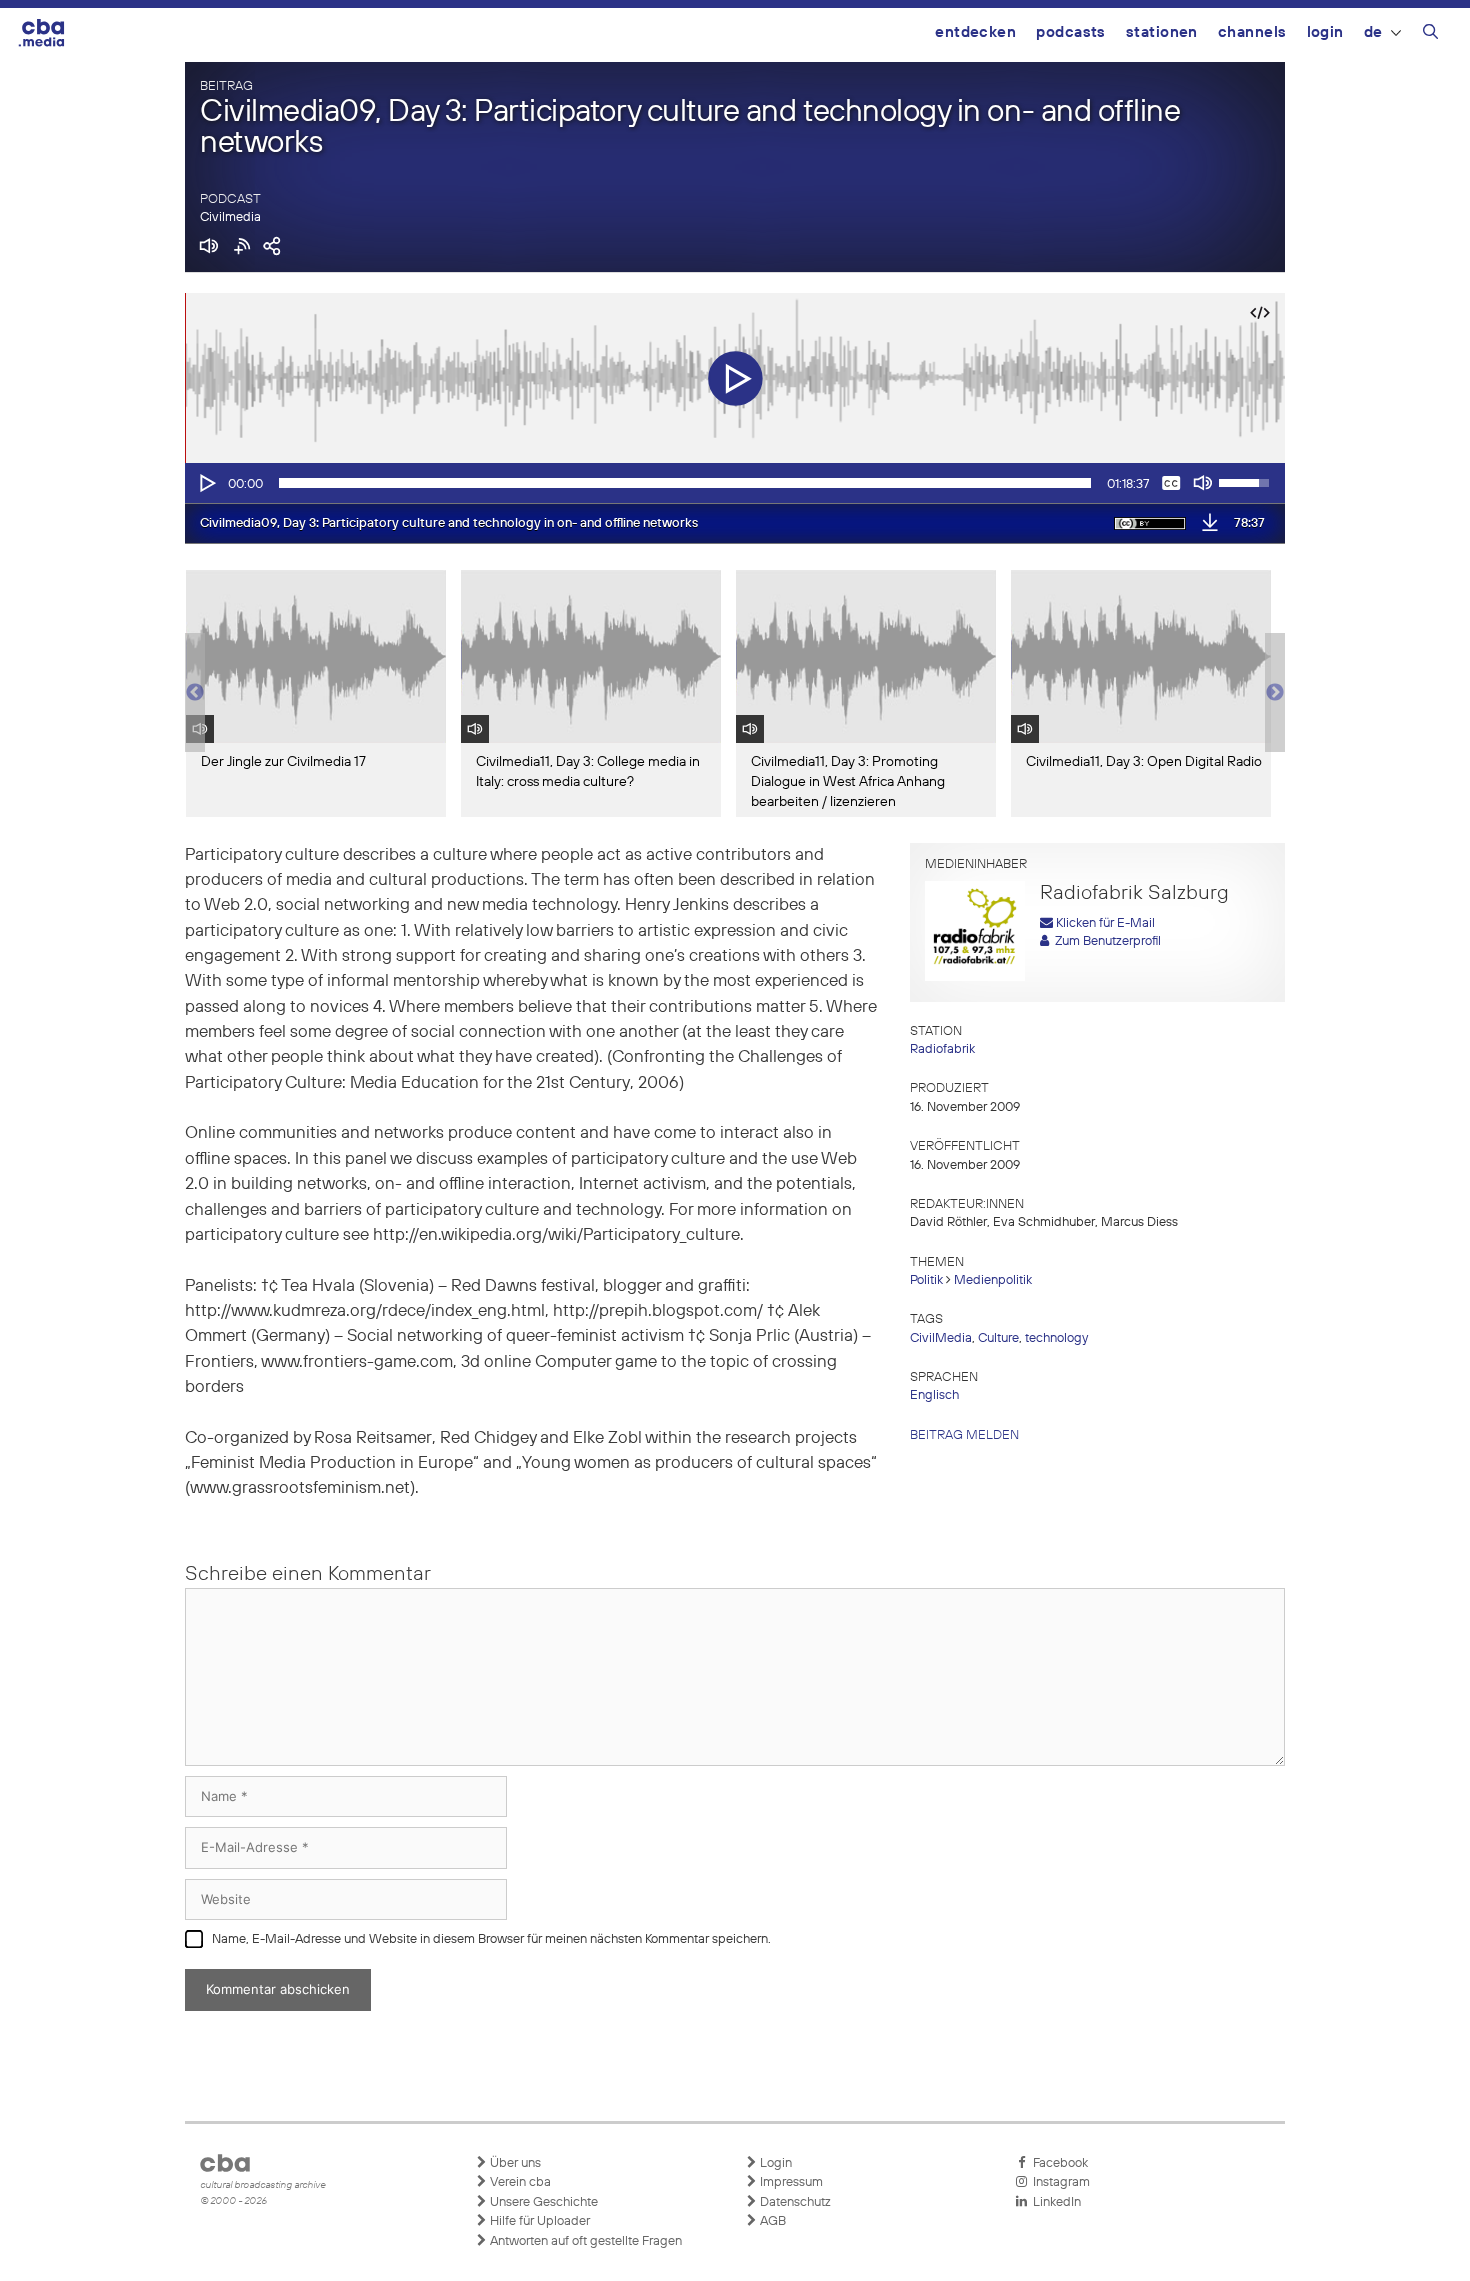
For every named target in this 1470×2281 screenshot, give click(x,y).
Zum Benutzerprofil (1105, 941)
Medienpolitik (993, 1280)
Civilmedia (230, 217)
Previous (195, 693)
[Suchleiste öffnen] (1430, 35)
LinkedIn (1054, 2202)
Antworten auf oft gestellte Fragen (584, 2241)
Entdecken (975, 32)
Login (1325, 32)
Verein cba (519, 2182)
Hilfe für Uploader (538, 2221)
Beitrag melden (964, 1435)
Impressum (790, 2182)
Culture (998, 1338)
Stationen (1162, 32)
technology (1056, 1338)
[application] (735, 483)
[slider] (685, 483)
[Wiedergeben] (206, 483)
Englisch (934, 1395)
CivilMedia (941, 1338)
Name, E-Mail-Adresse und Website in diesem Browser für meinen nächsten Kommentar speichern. (491, 1939)
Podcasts (1071, 32)
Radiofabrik (942, 1049)
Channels (1252, 32)
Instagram (1058, 2182)
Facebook (1057, 2163)
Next (1275, 693)
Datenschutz (794, 2202)
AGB (771, 2221)
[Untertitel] (1171, 483)
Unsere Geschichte (542, 2202)
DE (1373, 32)
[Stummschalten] (1203, 483)
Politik (926, 1280)
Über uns (514, 2163)
